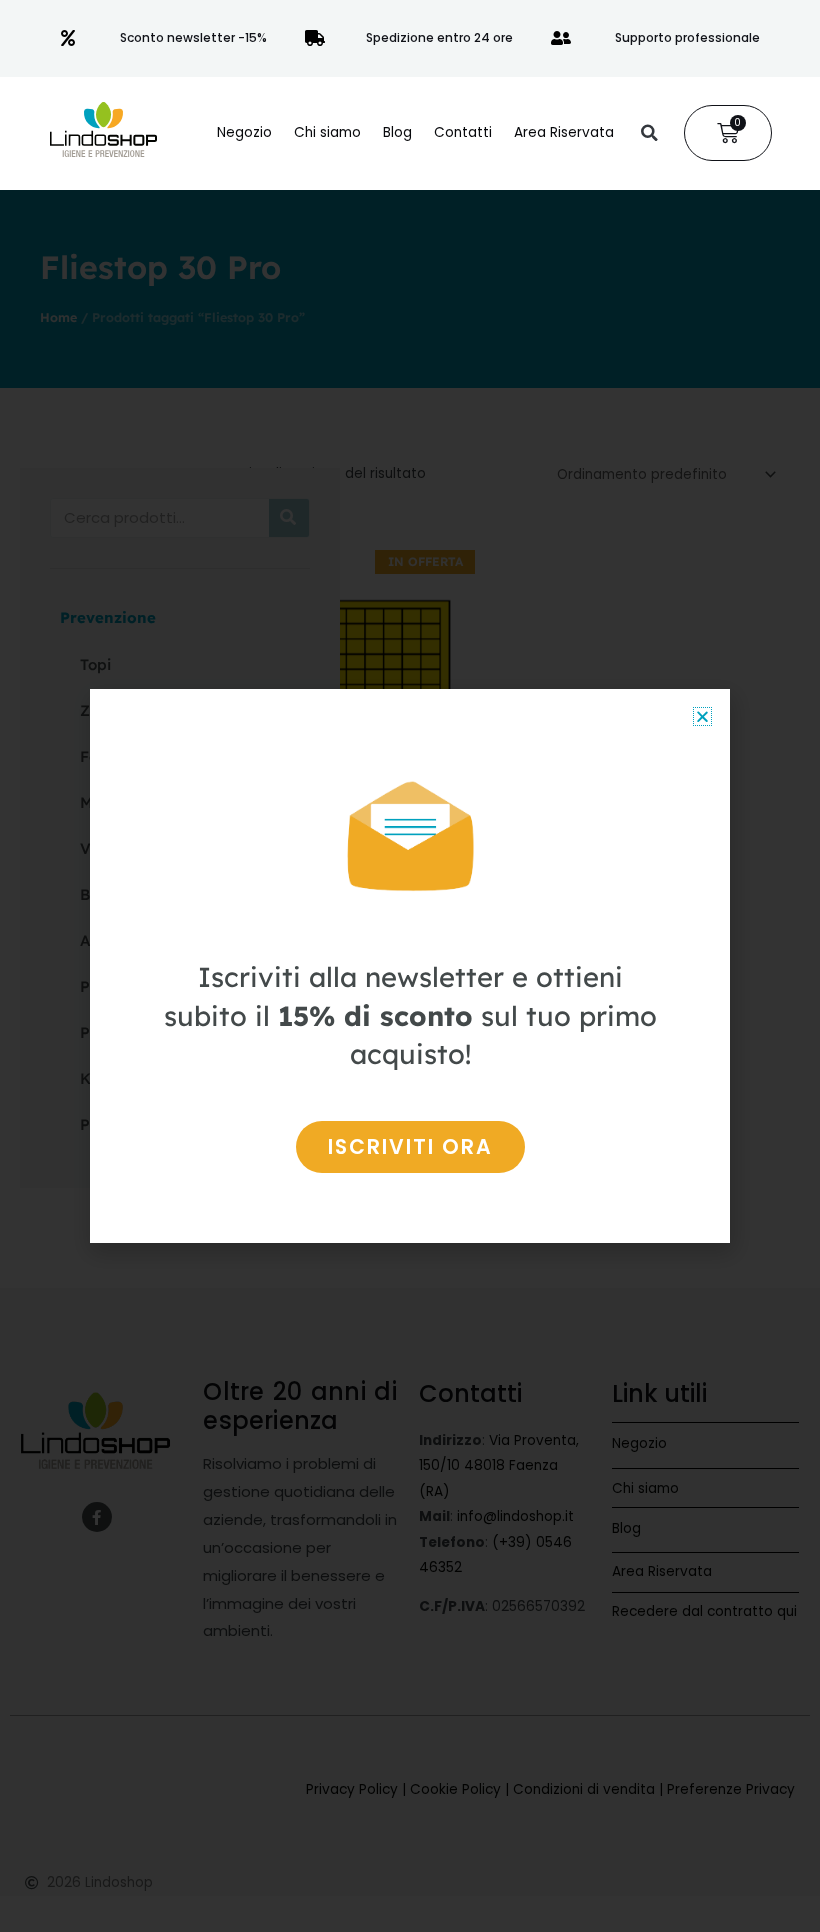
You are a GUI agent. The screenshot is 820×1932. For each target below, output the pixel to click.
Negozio (244, 132)
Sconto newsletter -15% (193, 37)
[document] (410, 966)
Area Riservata (564, 132)
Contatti (463, 132)
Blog (397, 132)
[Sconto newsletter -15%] (68, 38)
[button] (649, 133)
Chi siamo (327, 132)
